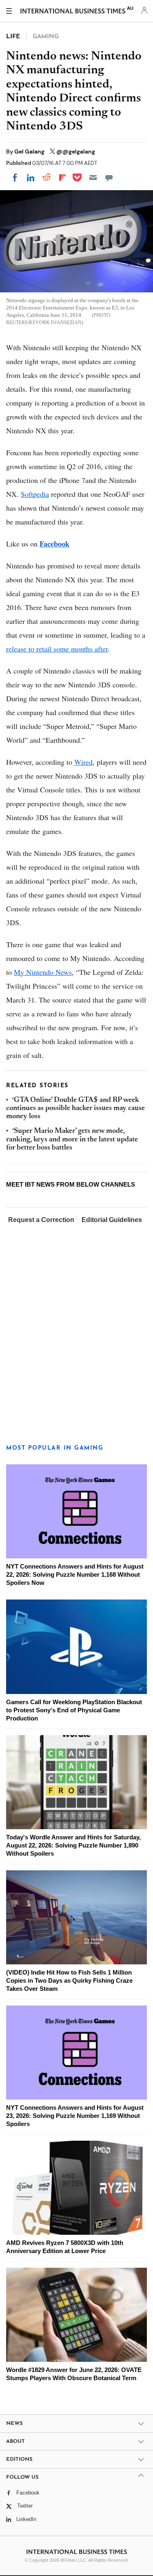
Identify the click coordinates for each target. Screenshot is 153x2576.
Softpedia (35, 494)
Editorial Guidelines (112, 1220)
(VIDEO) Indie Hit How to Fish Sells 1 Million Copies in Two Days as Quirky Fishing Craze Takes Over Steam (69, 1980)
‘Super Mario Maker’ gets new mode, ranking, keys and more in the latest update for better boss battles (72, 1140)
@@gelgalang (76, 151)
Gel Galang (30, 151)
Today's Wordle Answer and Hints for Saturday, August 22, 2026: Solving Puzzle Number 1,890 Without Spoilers (73, 1845)
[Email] (93, 178)
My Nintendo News (43, 972)
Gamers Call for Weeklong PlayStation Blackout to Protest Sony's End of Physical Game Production (74, 1710)
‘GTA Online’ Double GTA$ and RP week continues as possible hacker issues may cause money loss (75, 1109)
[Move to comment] (109, 178)
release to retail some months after (57, 649)
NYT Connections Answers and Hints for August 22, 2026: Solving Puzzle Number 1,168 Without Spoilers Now (75, 1574)
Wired (83, 762)
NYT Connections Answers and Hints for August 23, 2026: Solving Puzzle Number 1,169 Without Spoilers (75, 2116)
